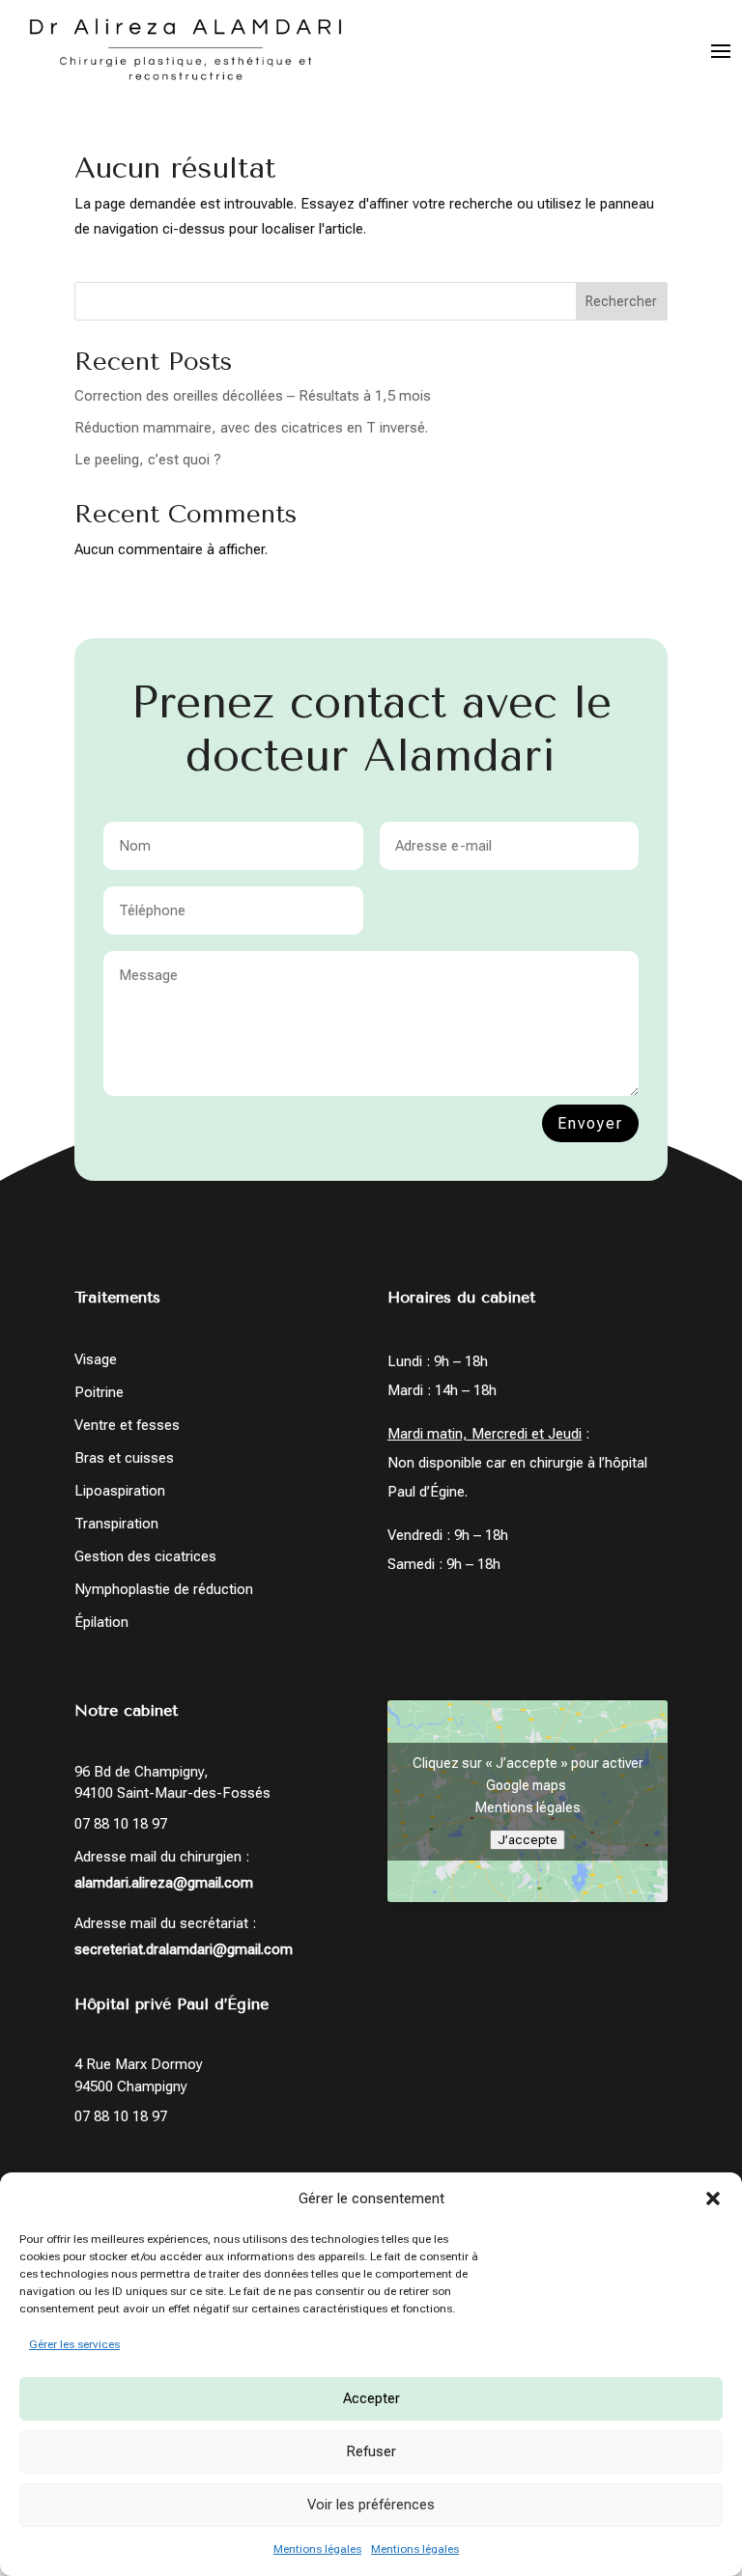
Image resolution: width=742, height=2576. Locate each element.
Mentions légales (317, 2549)
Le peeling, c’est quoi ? (148, 460)
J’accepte (528, 1840)
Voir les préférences (371, 2505)
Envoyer (591, 1123)
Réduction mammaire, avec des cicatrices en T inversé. (251, 428)
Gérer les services (74, 2344)
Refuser (371, 2451)
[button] (713, 2198)
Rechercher (621, 301)
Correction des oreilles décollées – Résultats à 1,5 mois (253, 396)
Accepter (371, 2398)
